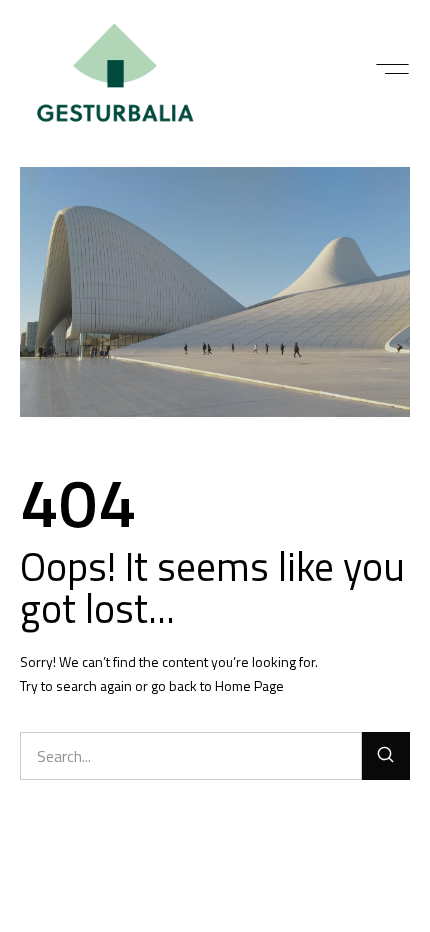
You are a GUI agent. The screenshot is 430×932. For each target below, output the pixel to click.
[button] (392, 69)
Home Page (249, 685)
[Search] (386, 756)
